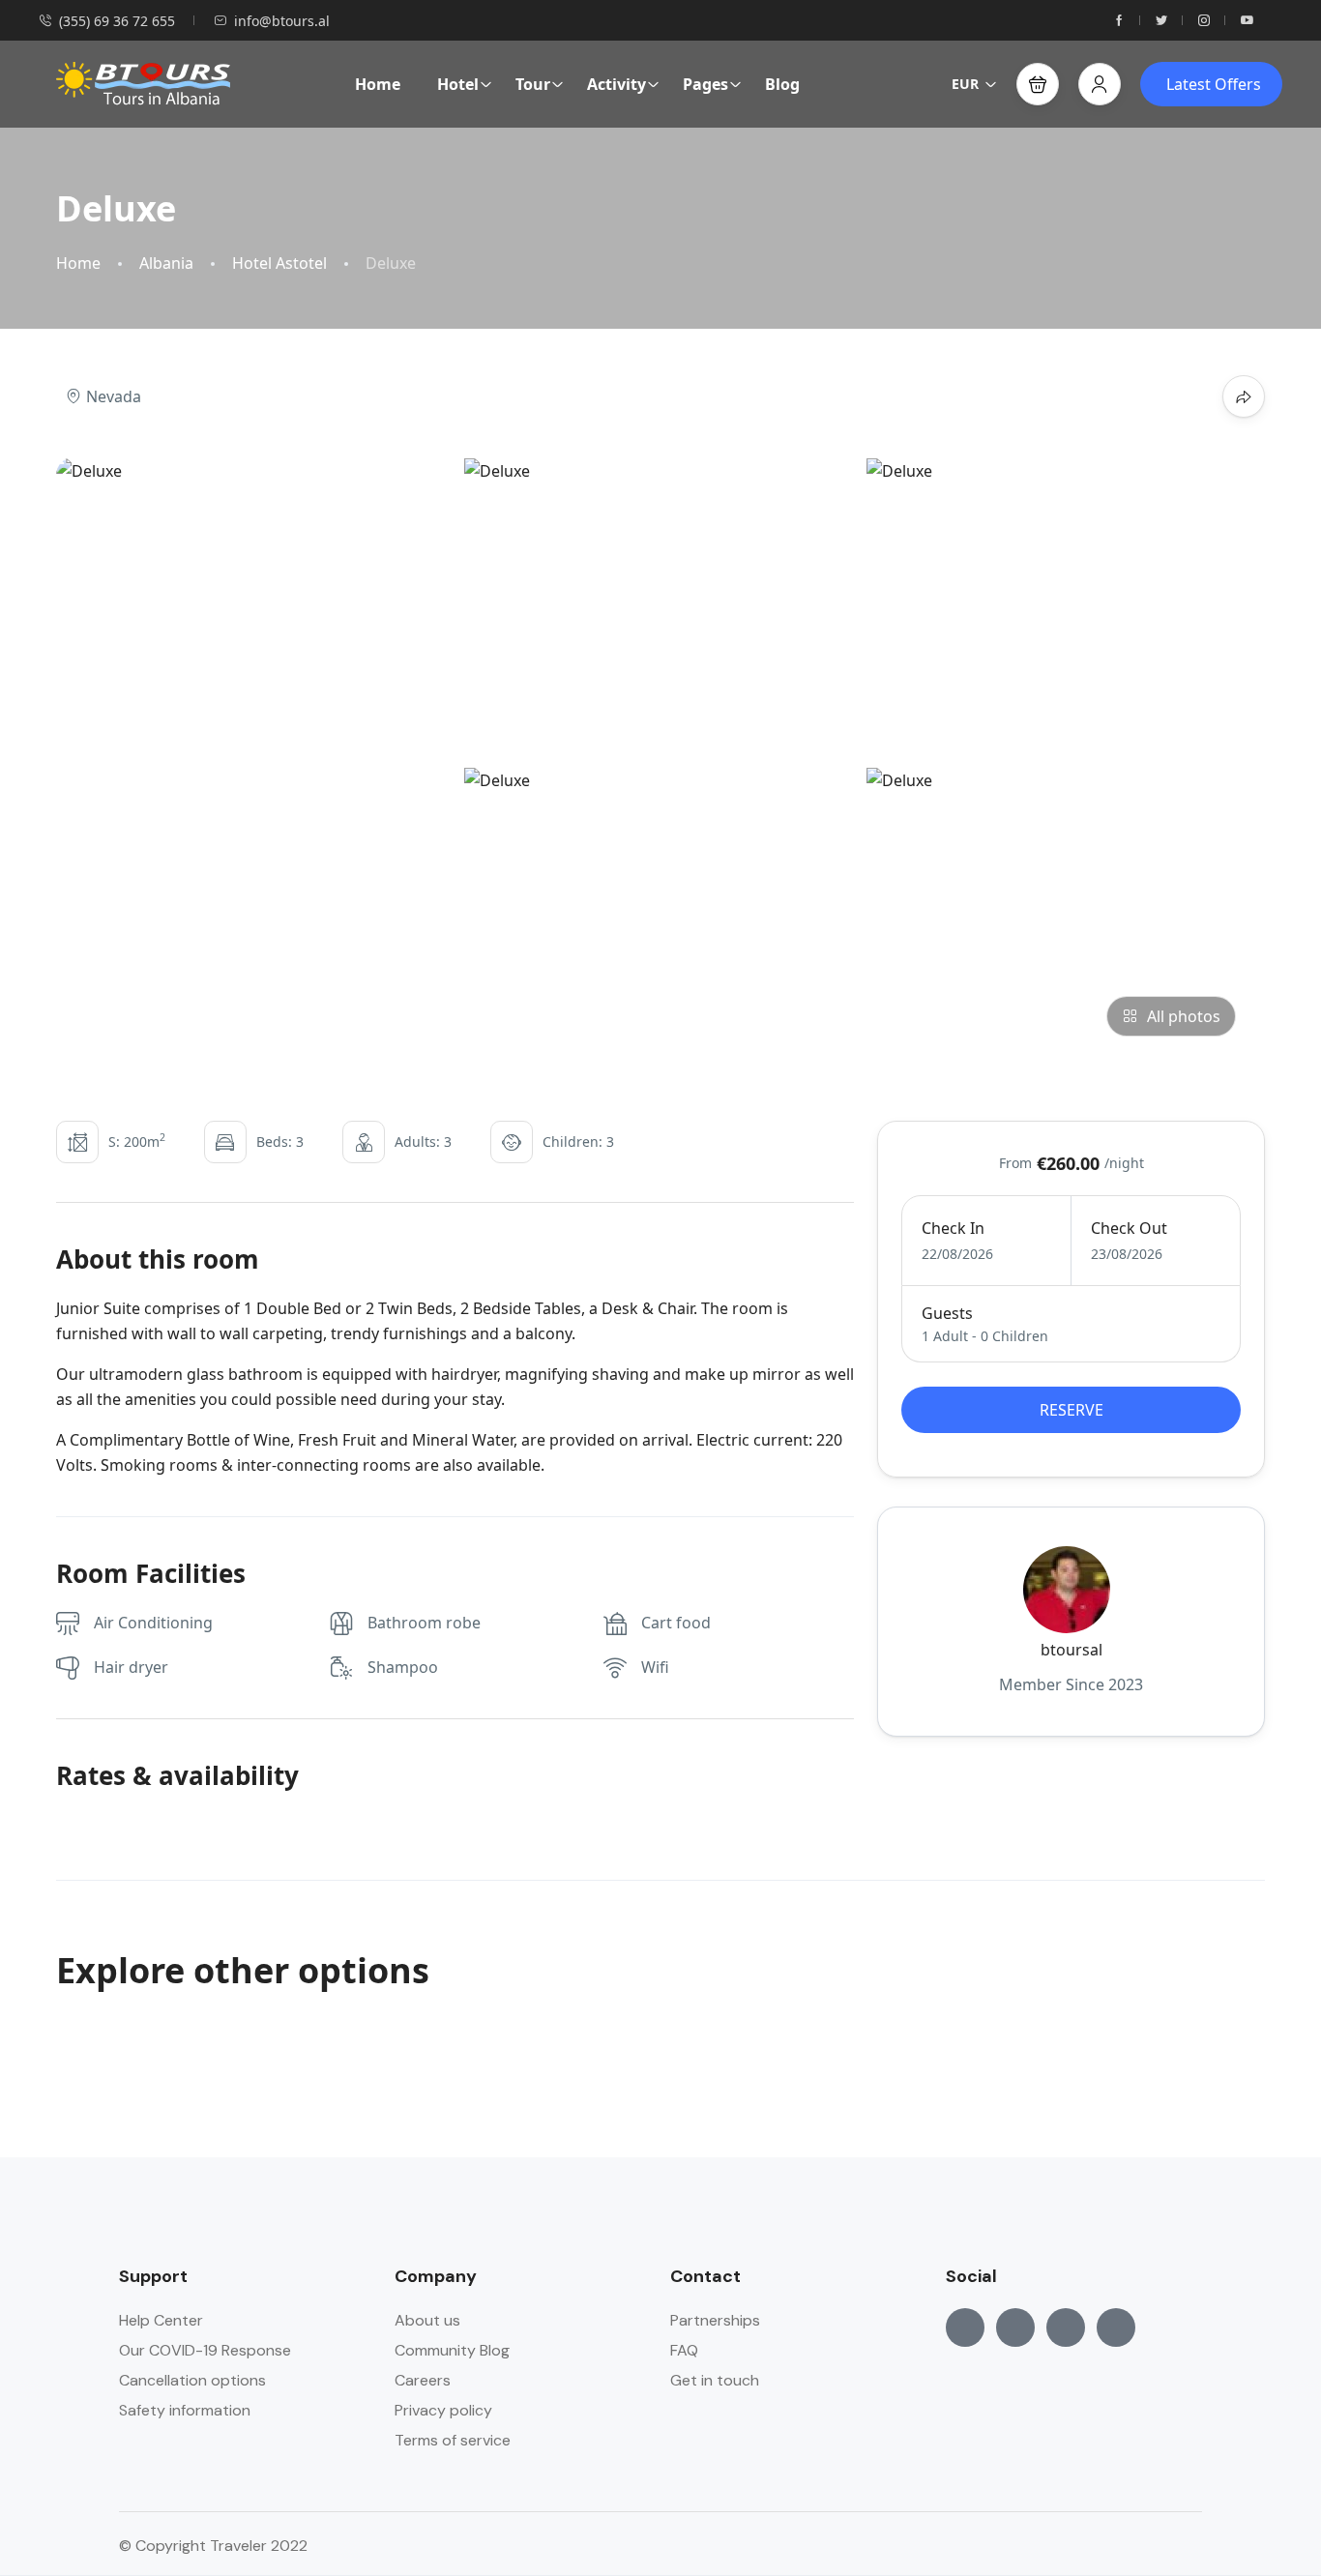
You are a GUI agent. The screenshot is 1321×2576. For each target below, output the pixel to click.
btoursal (1071, 1650)
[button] (1038, 84)
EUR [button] (965, 84)
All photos (1184, 1016)
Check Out (1129, 1228)
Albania (166, 263)
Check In (953, 1228)
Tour (533, 84)
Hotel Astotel (279, 263)
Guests (947, 1313)
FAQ (684, 2350)
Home (378, 84)
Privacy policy (443, 2410)
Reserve (1071, 1410)
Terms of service (453, 2440)
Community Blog (452, 2350)
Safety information (185, 2410)
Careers (423, 2380)
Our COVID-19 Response (205, 2350)
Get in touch (715, 2380)
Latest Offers (1214, 84)
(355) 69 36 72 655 (117, 21)
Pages (705, 84)
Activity (616, 84)
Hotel (458, 84)
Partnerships (715, 2320)
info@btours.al (282, 21)
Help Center (161, 2320)
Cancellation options (192, 2380)
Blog (782, 84)
